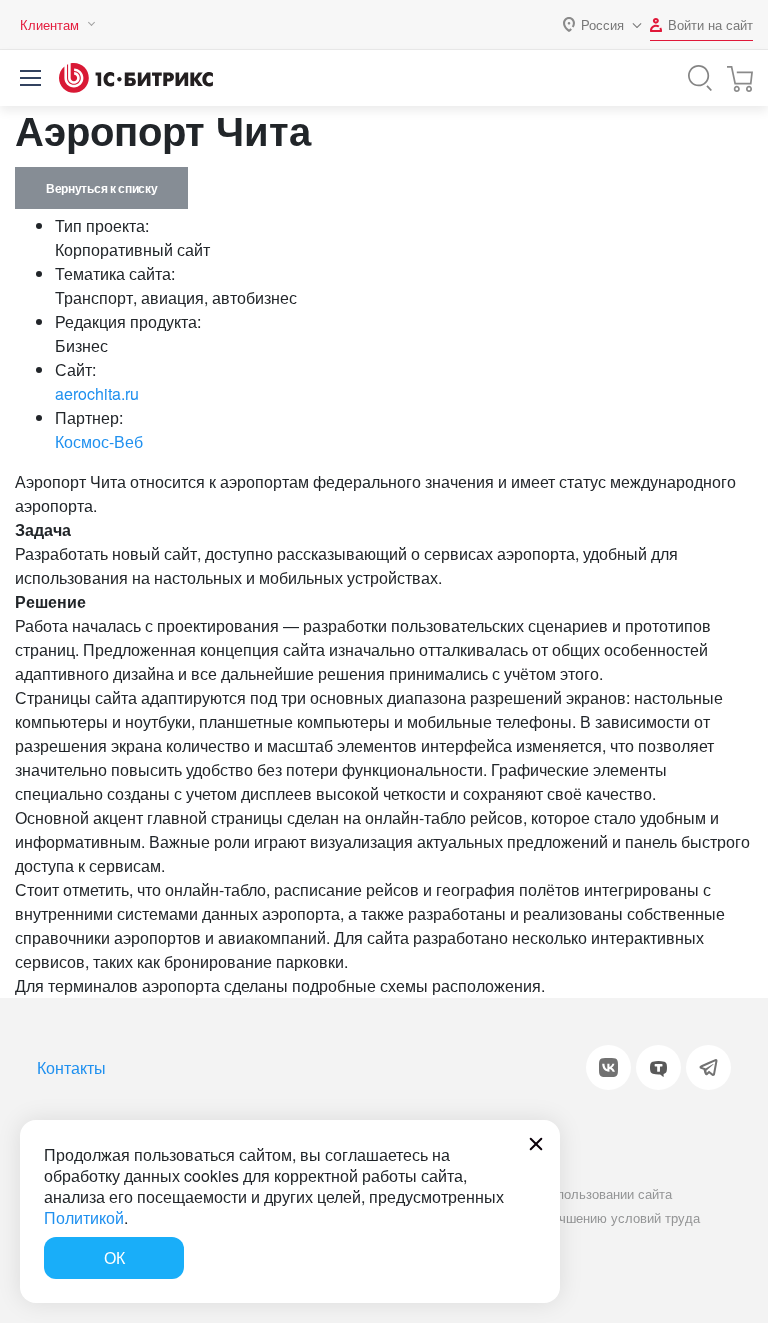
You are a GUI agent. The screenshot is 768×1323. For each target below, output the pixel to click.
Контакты (71, 1067)
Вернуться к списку (101, 188)
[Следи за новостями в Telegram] (708, 1067)
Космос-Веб (99, 441)
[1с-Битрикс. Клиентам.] (136, 78)
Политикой (84, 1217)
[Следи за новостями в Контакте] (608, 1067)
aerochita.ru (97, 393)
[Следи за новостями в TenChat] (658, 1067)
